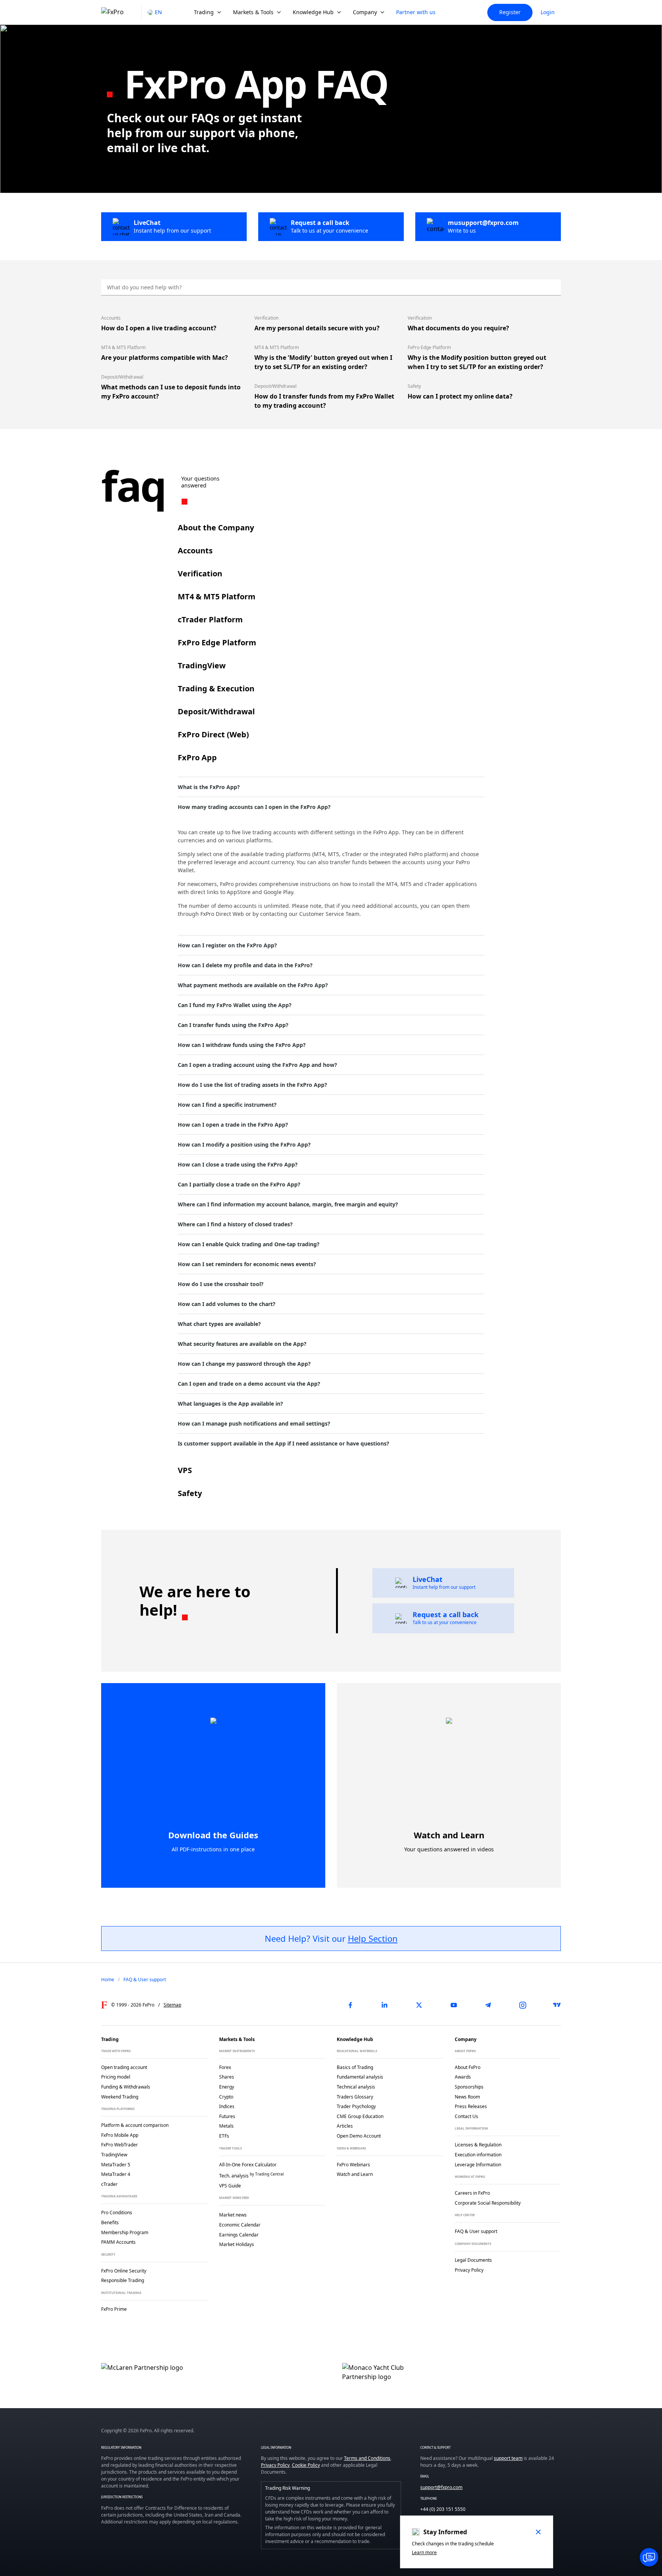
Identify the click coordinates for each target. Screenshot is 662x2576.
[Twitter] (419, 2005)
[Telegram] (488, 2005)
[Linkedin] (385, 2005)
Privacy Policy (275, 2465)
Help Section (373, 1938)
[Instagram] (523, 2005)
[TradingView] (557, 2005)
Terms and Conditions (367, 2458)
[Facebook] (350, 2005)
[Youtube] (454, 2005)
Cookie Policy (306, 2465)
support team (508, 2458)
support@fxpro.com (441, 2487)
